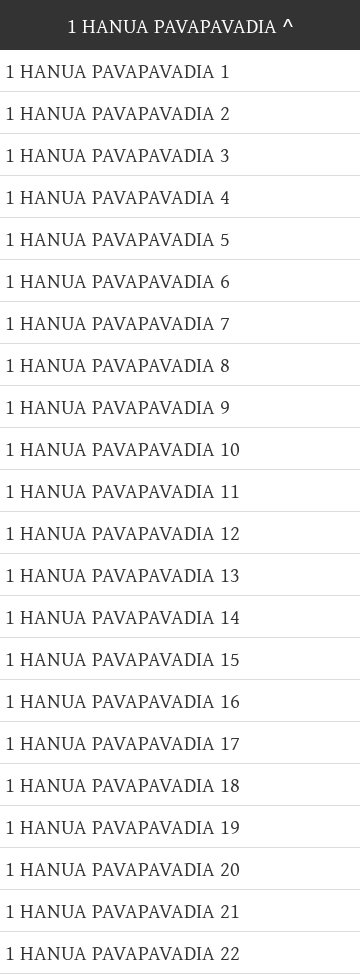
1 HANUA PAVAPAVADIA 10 (122, 448)
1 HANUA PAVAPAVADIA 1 (117, 70)
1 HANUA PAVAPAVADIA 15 (122, 658)
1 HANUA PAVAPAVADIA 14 (122, 616)
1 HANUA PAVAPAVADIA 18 (122, 784)
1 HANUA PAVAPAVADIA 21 (122, 910)
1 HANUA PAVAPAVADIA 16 (122, 700)
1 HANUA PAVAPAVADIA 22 (122, 952)
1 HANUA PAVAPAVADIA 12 (122, 532)
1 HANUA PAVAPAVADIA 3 (117, 154)
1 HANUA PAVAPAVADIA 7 (117, 322)
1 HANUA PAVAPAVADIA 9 (117, 406)
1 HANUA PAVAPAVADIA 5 (117, 238)
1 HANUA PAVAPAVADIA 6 (117, 280)
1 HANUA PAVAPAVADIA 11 (122, 490)
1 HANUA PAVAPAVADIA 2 (117, 112)
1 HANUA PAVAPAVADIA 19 (122, 826)
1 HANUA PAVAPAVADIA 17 (122, 742)
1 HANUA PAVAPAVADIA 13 (122, 574)
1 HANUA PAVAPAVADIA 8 (117, 364)
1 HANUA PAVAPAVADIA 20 (122, 868)
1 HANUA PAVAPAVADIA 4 (117, 196)
